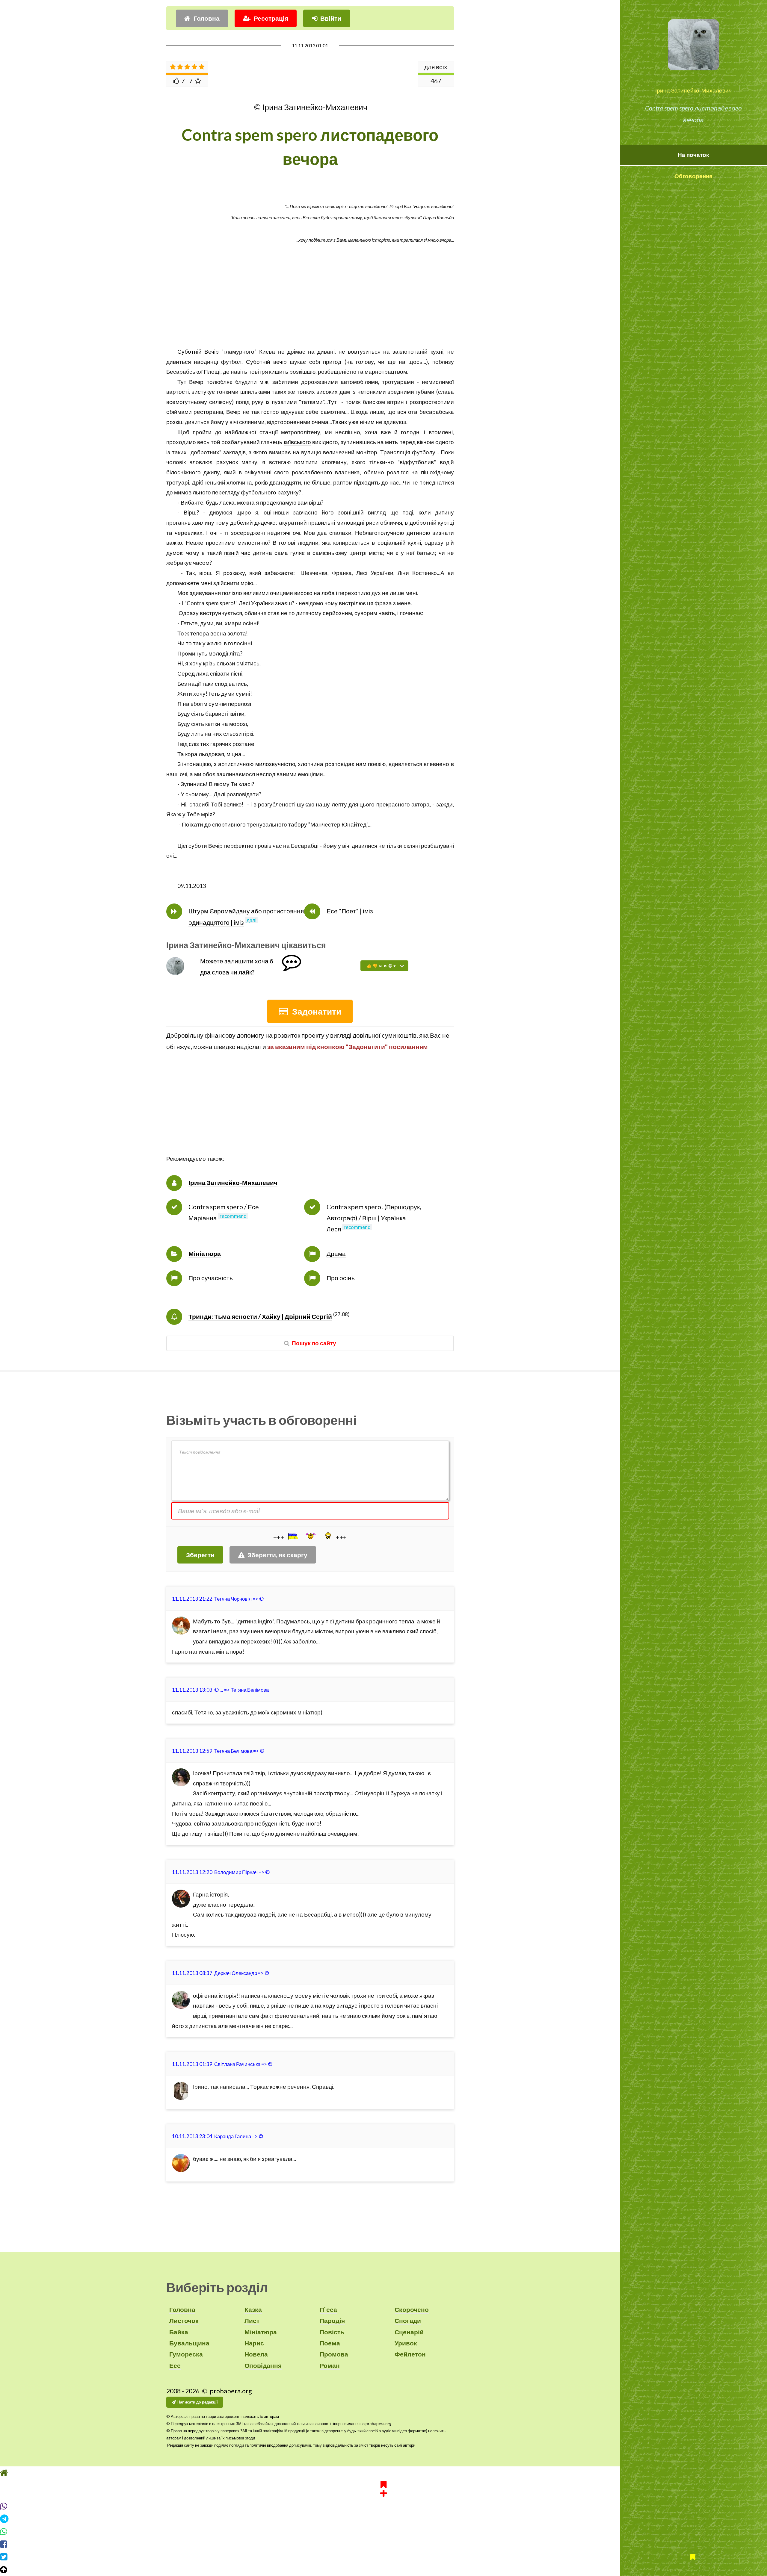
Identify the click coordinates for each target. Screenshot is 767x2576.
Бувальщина (189, 2343)
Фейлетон (410, 2354)
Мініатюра (205, 1254)
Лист (252, 2321)
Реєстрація (271, 18)
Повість (332, 2332)
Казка (253, 2309)
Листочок (184, 2321)
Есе (175, 2365)
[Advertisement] (310, 305)
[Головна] (383, 2473)
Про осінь (341, 1278)
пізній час (237, 553)
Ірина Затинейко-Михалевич (693, 90)
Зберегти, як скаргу (277, 1555)
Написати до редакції (198, 2402)
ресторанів (208, 412)
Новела (256, 2354)
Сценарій (409, 2332)
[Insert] (292, 1536)
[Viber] (383, 2506)
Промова (334, 2354)
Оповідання (263, 2365)
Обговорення (693, 176)
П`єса (328, 2309)
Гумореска (186, 2354)
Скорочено (412, 2309)
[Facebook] (383, 2544)
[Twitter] (383, 2557)
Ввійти (331, 18)
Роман (330, 2365)
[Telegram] (383, 2519)
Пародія (332, 2321)
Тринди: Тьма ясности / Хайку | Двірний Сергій (260, 1316)
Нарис (254, 2343)
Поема (330, 2343)
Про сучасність (211, 1278)
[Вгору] (383, 2570)
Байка (179, 2332)
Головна (207, 18)
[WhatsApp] (383, 2532)
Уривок (406, 2343)
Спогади (408, 2321)
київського (297, 442)
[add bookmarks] (383, 2488)
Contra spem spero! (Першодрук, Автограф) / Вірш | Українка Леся (374, 1218)
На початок (693, 155)
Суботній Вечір (198, 352)
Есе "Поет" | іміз (350, 911)
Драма (336, 1254)
